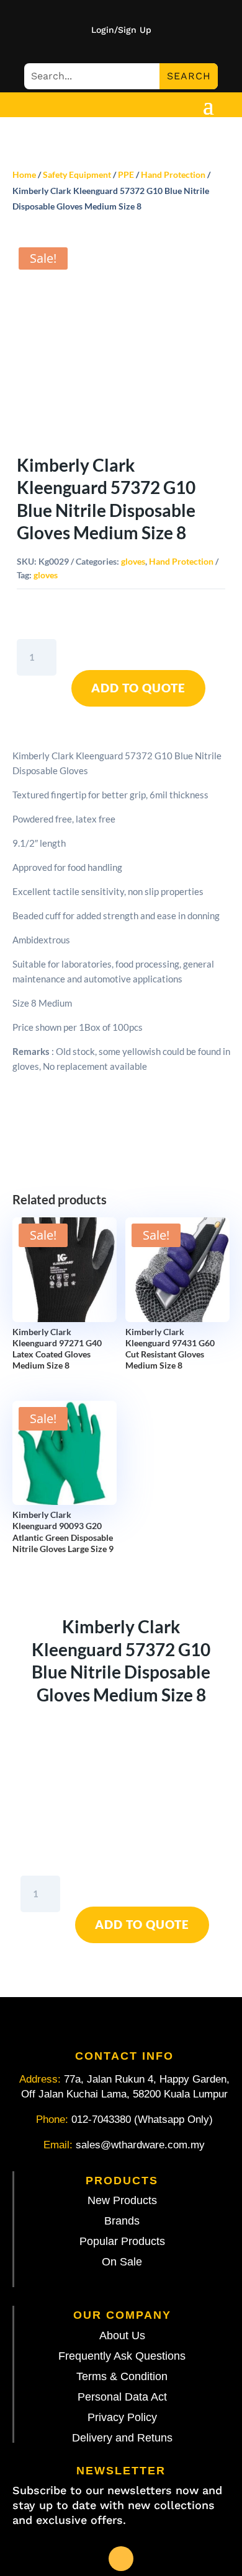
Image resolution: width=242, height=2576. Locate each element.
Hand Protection (173, 174)
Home (24, 174)
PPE (126, 174)
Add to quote (138, 688)
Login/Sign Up (121, 30)
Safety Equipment (77, 174)
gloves (133, 561)
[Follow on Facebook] (121, 2559)
